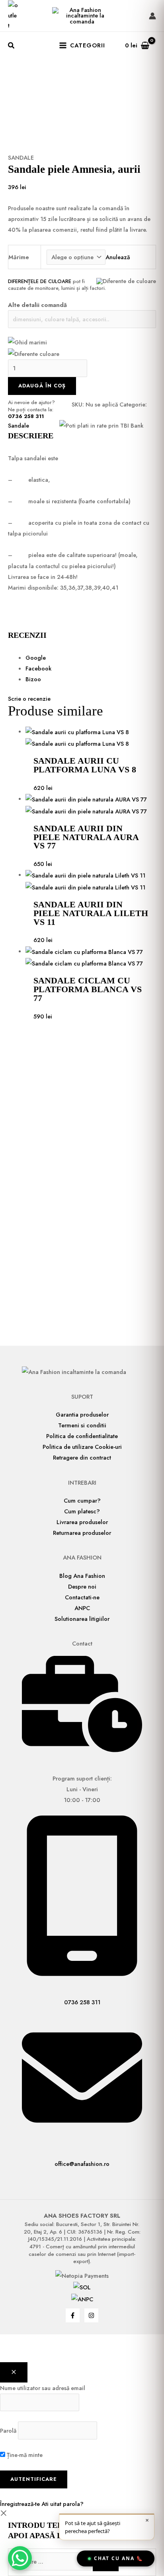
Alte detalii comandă (37, 305)
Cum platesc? (82, 1511)
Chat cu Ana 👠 (119, 2558)
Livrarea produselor (82, 1522)
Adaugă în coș (42, 386)
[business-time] (82, 1750)
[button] (12, 47)
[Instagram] (91, 2315)
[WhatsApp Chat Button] (20, 2558)
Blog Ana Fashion (82, 1576)
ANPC (82, 1608)
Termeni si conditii (82, 1425)
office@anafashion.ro (82, 2164)
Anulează (118, 257)
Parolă (8, 2430)
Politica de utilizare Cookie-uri (82, 1447)
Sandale (21, 157)
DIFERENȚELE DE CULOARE (40, 281)
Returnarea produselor (82, 1533)
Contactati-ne (82, 1597)
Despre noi (82, 1586)
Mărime (19, 257)
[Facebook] (73, 2315)
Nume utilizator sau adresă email (43, 2388)
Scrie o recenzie (29, 699)
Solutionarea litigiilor (82, 1619)
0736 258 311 (26, 416)
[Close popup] (14, 2373)
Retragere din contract (82, 1457)
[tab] (91, 658)
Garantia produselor (82, 1414)
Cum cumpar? (82, 1500)
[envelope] (82, 2135)
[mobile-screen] (82, 1974)
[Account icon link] (152, 16)
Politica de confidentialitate (82, 1436)
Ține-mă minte (24, 2455)
